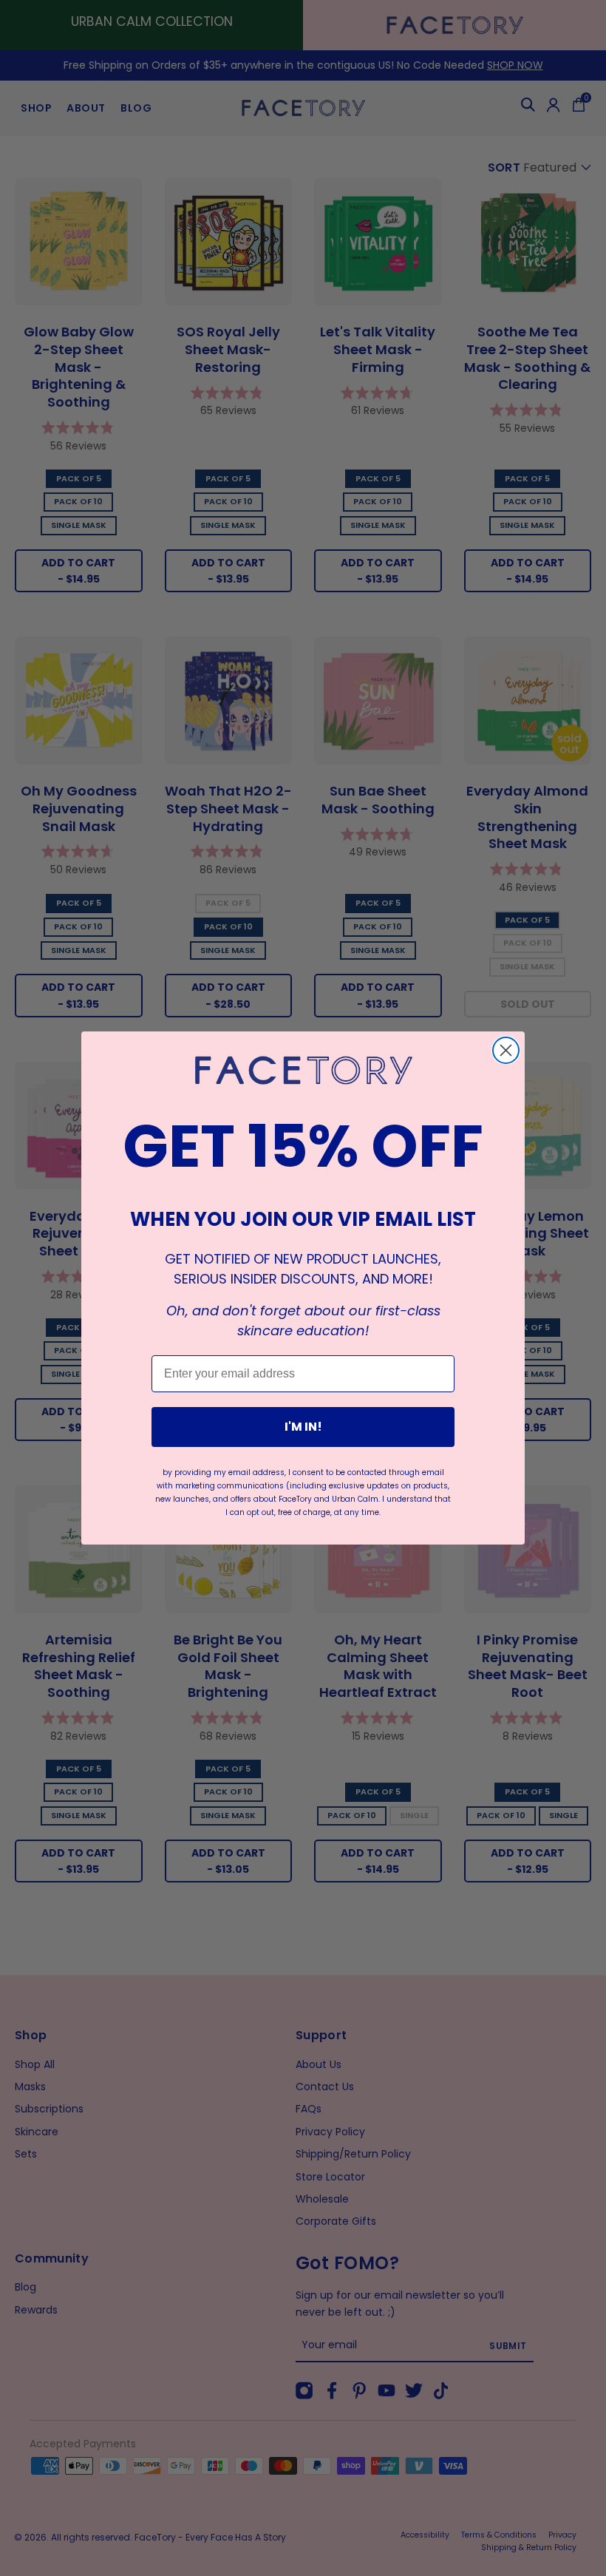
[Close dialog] (506, 1050)
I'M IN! (303, 1427)
